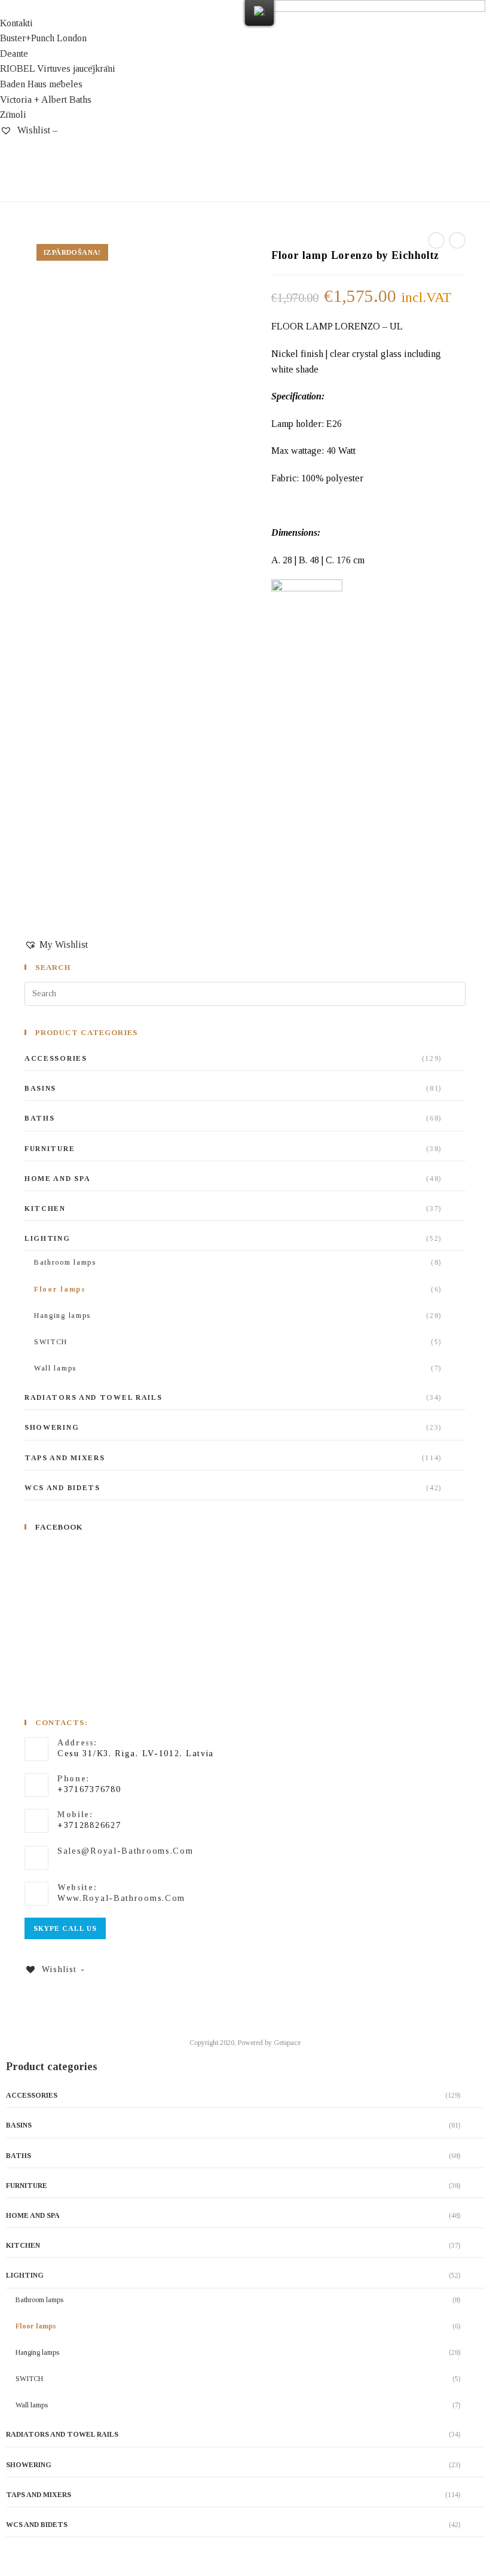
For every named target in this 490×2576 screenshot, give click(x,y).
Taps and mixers (65, 1458)
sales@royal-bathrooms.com (125, 1851)
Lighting (48, 1238)
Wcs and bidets (62, 1488)
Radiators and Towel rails (94, 1397)
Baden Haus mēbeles (41, 84)
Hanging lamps (62, 1316)
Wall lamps (55, 1368)
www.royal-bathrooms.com (121, 1898)
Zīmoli (13, 115)
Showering (52, 1427)
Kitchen (45, 1208)
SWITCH (51, 1342)
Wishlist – (36, 130)
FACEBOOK (59, 1527)
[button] (122, 8)
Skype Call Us (65, 1928)
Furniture (50, 1149)
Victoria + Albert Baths (46, 100)
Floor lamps (60, 1289)
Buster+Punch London (43, 38)
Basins (40, 1088)
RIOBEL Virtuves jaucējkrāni (58, 68)
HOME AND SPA (57, 1179)
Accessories (56, 1058)
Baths (40, 1118)
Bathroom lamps (65, 1262)
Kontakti (16, 23)
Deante (14, 54)
